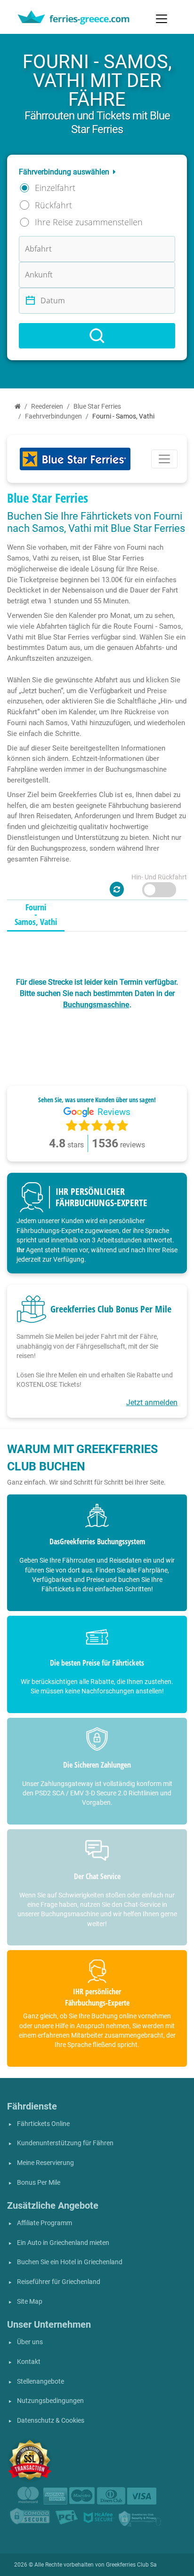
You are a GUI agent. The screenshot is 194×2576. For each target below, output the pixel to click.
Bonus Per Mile (39, 2183)
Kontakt (29, 2362)
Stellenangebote (40, 2382)
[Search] (97, 336)
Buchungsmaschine (96, 1005)
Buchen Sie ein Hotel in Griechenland (70, 2262)
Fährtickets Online (43, 2124)
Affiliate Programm (44, 2223)
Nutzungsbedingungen (50, 2401)
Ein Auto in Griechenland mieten (63, 2243)
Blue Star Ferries (97, 407)
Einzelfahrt (55, 188)
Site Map (30, 2302)
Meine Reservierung (45, 2163)
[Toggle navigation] (162, 19)
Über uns (30, 2342)
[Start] (18, 407)
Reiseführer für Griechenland (59, 2282)
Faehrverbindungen (53, 416)
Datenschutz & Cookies (51, 2421)
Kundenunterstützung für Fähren (65, 2143)
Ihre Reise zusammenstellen (89, 222)
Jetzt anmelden (152, 1403)
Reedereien (47, 407)
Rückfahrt (53, 205)
